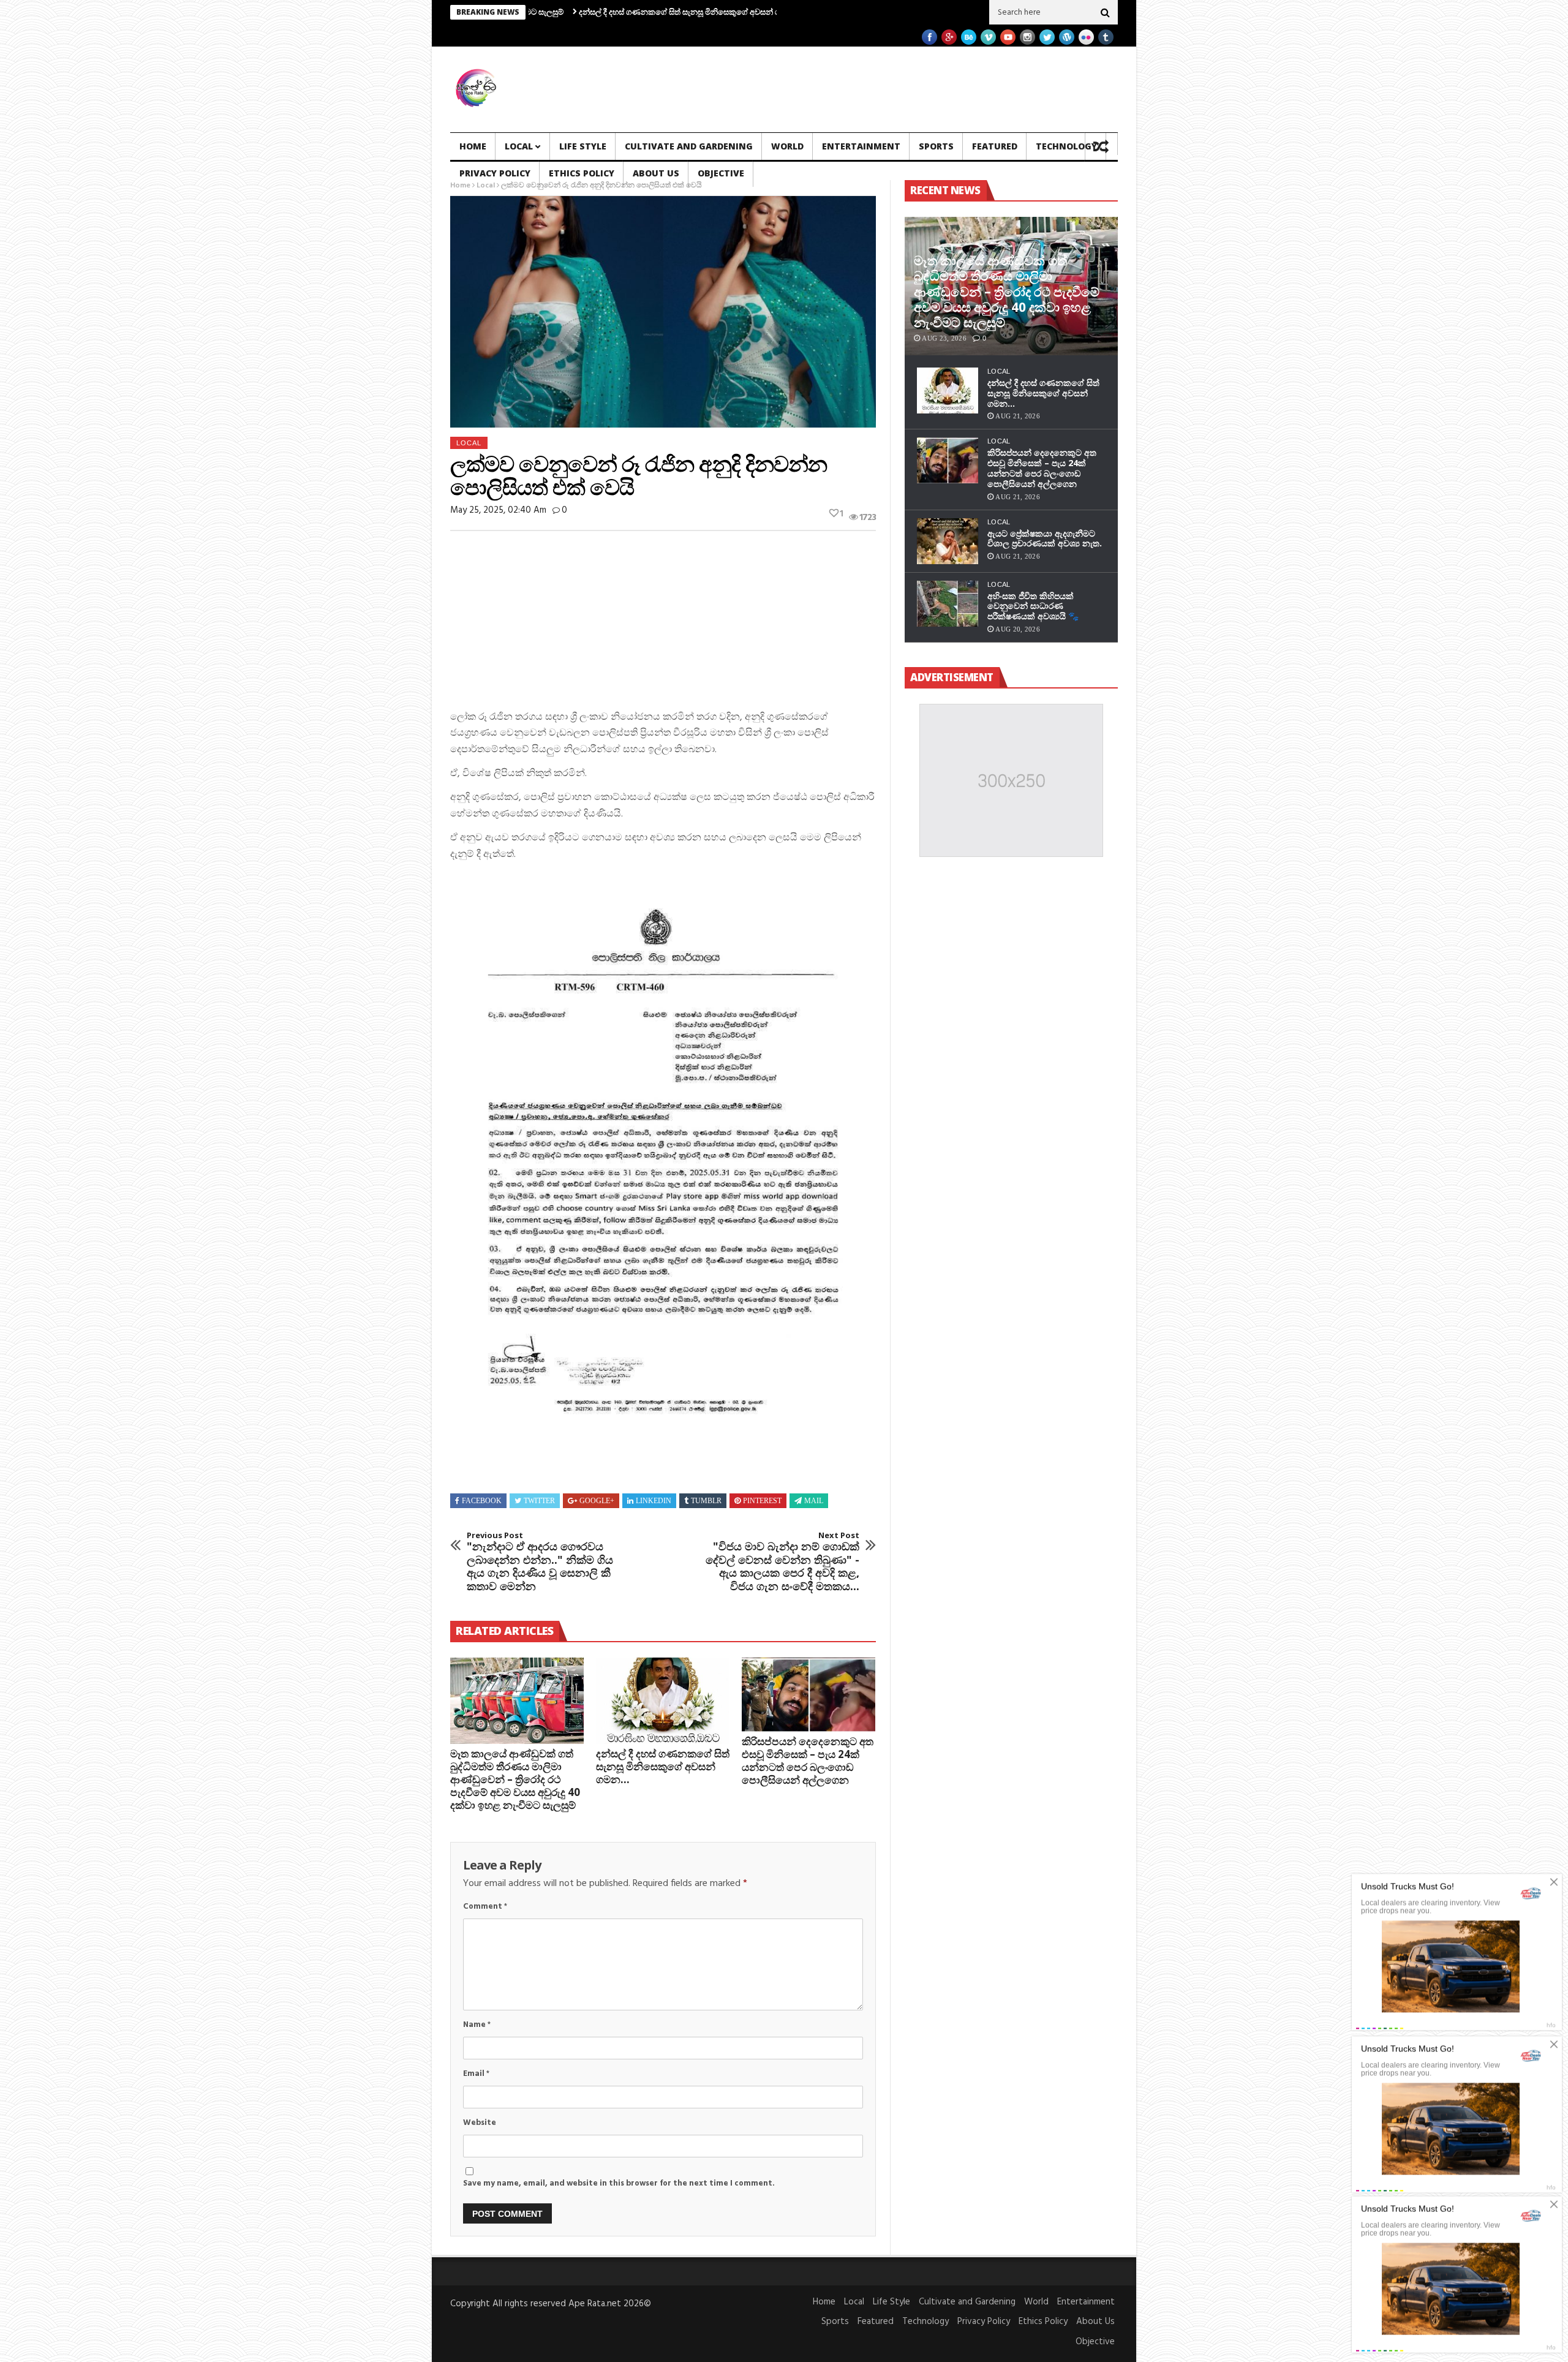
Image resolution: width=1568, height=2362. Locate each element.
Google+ (597, 1501)
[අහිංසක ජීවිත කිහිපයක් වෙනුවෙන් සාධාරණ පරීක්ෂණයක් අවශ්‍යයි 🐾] (948, 604)
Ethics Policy (582, 173)
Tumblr (706, 1501)
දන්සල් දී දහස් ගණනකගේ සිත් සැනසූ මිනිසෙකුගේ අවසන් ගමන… (584, 12)
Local (519, 146)
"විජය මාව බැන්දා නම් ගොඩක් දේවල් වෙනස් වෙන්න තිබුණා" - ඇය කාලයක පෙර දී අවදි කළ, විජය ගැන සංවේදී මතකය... (782, 1562)
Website (480, 2123)
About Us (656, 173)
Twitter (539, 1501)
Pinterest (762, 1501)
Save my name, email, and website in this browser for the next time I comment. (619, 2183)
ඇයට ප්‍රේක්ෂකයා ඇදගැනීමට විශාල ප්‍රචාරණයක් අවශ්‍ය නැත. (1045, 538)
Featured (995, 146)
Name (477, 2025)
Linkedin (654, 1501)
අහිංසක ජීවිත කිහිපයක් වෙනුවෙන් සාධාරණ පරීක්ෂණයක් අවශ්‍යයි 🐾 (1033, 606)
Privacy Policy (495, 173)
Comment (485, 1907)
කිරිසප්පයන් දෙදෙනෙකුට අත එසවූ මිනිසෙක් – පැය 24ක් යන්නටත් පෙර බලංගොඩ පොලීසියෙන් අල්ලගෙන (808, 1760)
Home (473, 146)
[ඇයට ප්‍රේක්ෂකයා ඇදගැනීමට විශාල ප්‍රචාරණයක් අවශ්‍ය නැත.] (948, 541)
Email (476, 2074)
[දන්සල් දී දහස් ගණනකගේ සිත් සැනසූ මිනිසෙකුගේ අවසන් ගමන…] (663, 1701)
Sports (936, 146)
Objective (721, 173)
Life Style (583, 146)
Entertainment (861, 146)
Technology (1066, 146)
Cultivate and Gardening (689, 146)
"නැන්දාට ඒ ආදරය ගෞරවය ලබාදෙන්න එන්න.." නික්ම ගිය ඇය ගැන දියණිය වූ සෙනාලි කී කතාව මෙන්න (540, 1562)
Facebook (482, 1501)
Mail (814, 1501)
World (787, 146)
